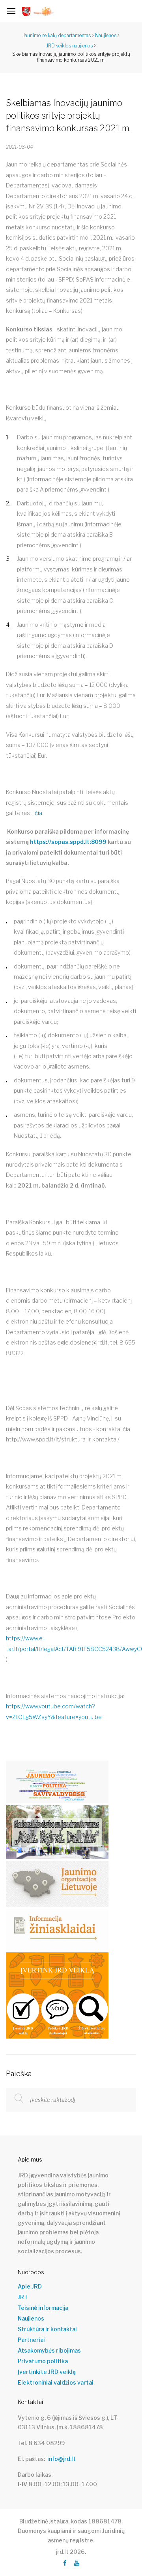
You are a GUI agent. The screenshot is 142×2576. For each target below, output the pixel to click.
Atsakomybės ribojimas (49, 2351)
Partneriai (31, 2340)
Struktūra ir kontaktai (47, 2329)
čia (38, 813)
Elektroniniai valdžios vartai (56, 2383)
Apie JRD (30, 2287)
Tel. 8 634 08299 (41, 2443)
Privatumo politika (43, 2361)
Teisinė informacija (43, 2308)
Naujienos (31, 2319)
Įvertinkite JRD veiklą (47, 2372)
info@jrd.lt (62, 2459)
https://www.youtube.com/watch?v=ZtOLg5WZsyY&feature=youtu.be (54, 1711)
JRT (23, 2297)
